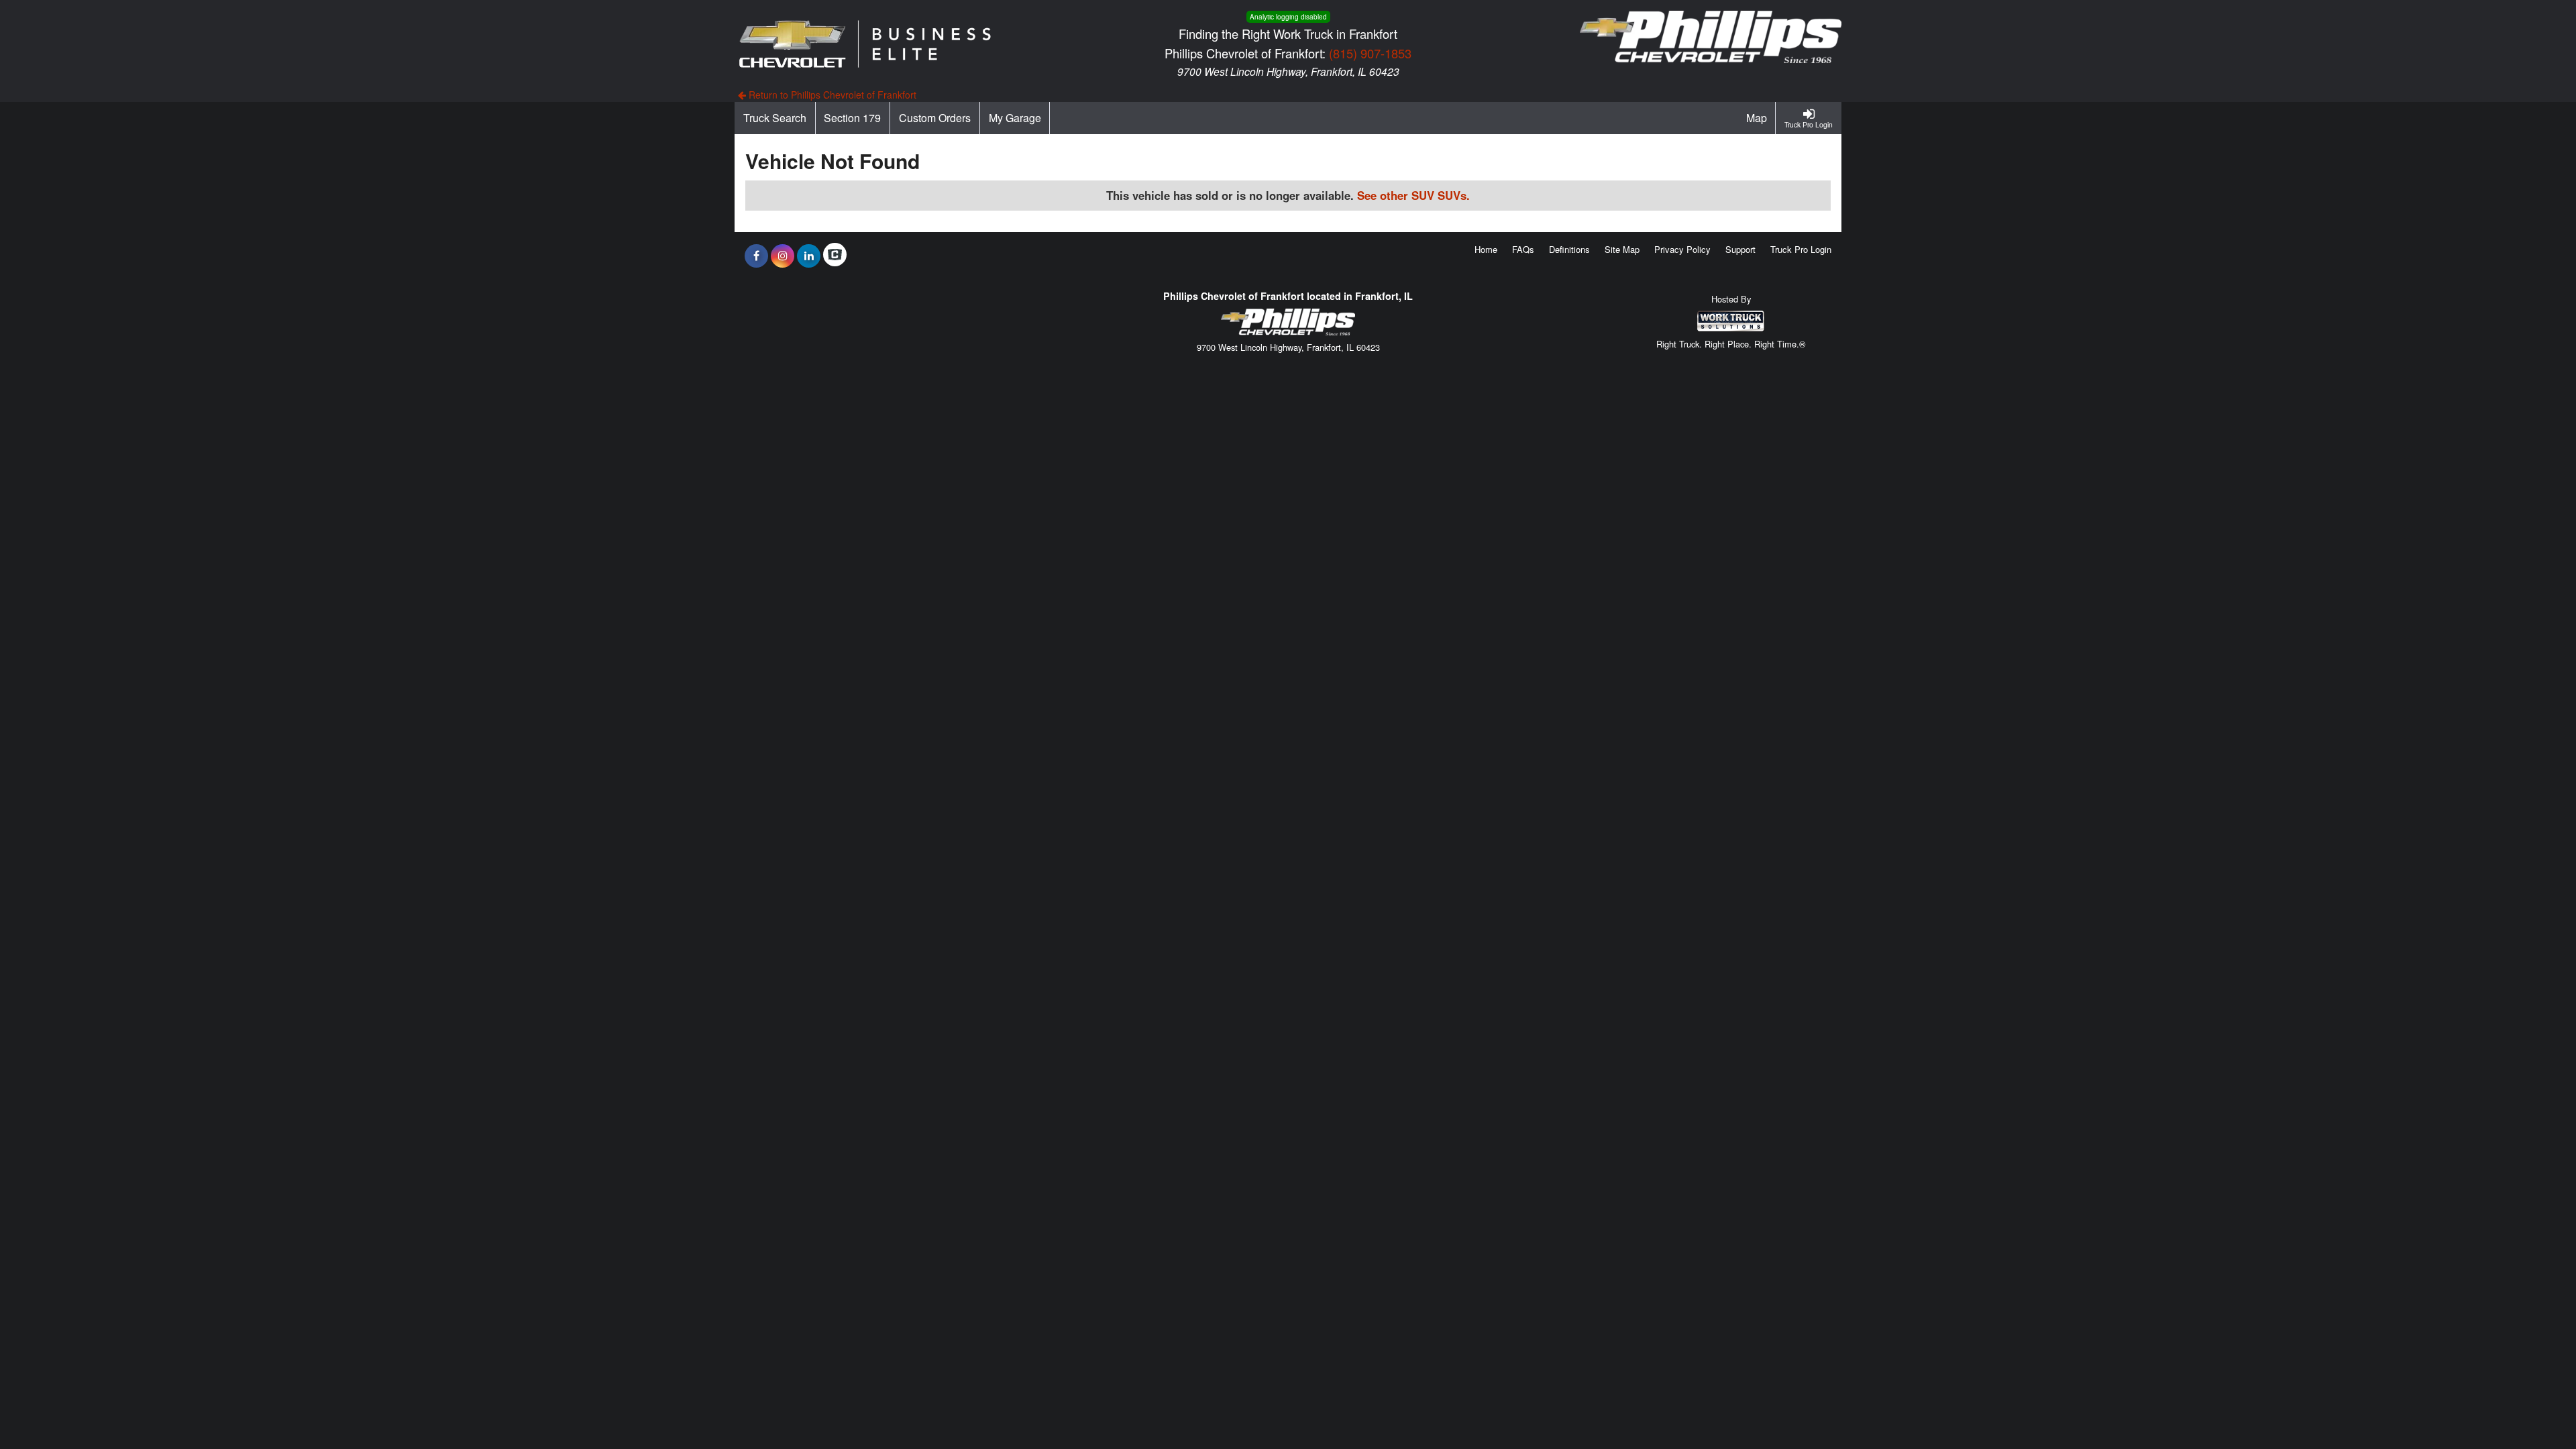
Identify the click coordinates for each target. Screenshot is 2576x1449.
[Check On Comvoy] (835, 256)
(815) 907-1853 (1370, 53)
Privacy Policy (1682, 249)
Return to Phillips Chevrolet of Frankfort (831, 95)
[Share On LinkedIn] (809, 256)
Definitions (1569, 249)
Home (1486, 249)
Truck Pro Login (1801, 249)
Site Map (1622, 249)
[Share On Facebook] (756, 256)
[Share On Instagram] (783, 256)
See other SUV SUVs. (1413, 195)
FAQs (1523, 249)
